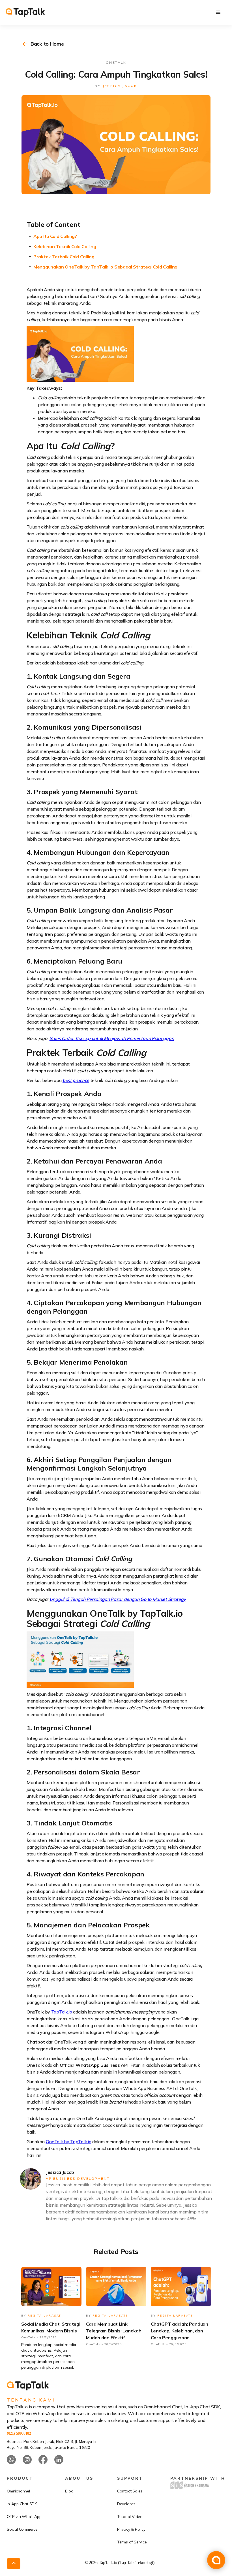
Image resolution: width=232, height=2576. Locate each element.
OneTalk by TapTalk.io (69, 2142)
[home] (25, 12)
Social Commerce (22, 2529)
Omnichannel (18, 2491)
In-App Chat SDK (22, 2504)
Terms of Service (132, 2542)
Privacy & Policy (131, 2529)
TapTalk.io (62, 2012)
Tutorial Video (130, 2517)
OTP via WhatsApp (24, 2517)
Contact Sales (130, 2491)
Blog (69, 2491)
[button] (218, 12)
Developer (126, 2504)
